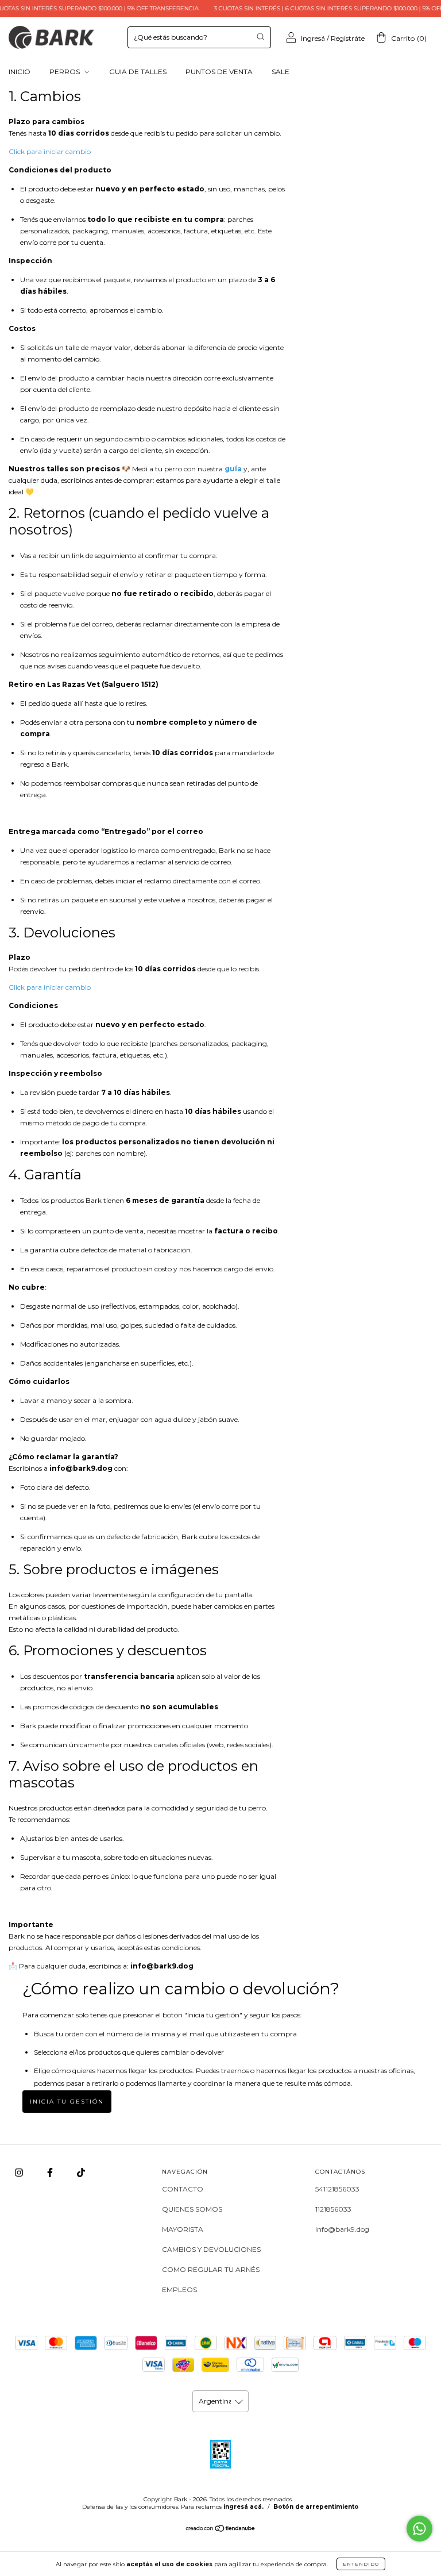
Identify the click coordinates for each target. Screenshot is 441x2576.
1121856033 (333, 2209)
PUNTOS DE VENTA (219, 72)
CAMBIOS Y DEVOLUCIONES (211, 2249)
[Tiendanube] (221, 2530)
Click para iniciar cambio (50, 151)
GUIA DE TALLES (138, 72)
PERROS (65, 72)
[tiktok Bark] (81, 2172)
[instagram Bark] (20, 2172)
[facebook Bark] (51, 2172)
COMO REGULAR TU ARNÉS (211, 2269)
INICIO (20, 72)
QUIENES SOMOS (192, 2209)
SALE (281, 72)
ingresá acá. (243, 2507)
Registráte (348, 38)
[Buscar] (260, 36)
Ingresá (313, 38)
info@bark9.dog (342, 2229)
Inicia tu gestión (67, 2102)
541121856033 (337, 2189)
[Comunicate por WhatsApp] (419, 2529)
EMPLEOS (179, 2289)
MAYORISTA (183, 2229)
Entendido (361, 2564)
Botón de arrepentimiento (316, 2507)
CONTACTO (183, 2189)
